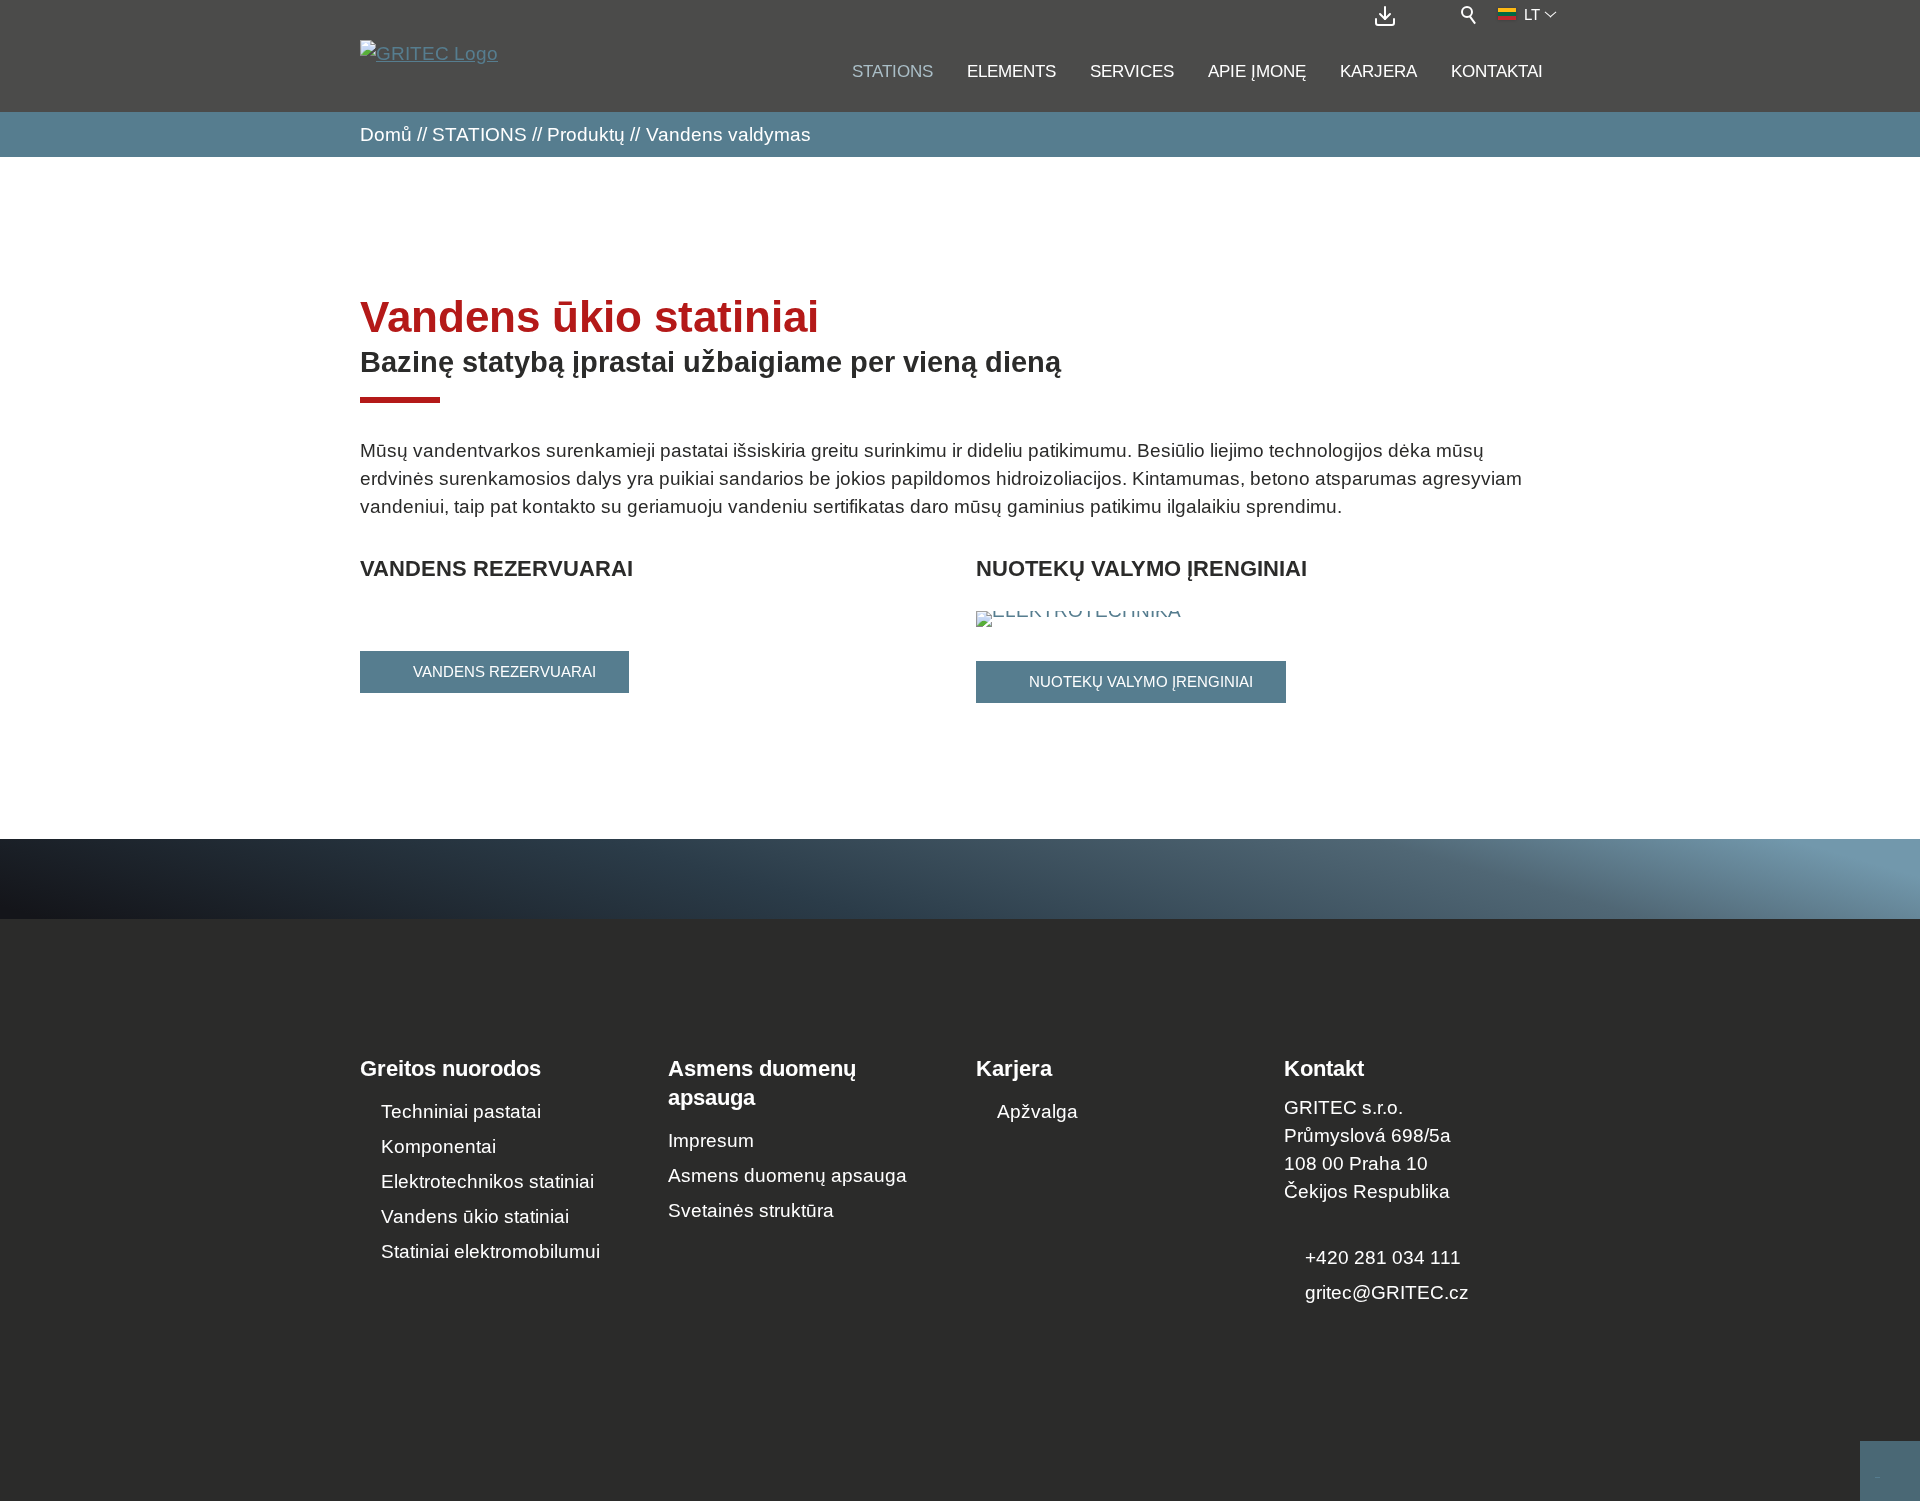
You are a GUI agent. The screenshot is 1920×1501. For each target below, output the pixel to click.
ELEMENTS (1011, 71)
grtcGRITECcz (1387, 1292)
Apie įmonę (1257, 71)
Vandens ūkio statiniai (475, 1216)
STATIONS (892, 71)
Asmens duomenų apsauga (787, 1175)
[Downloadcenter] (1389, 16)
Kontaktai (1497, 71)
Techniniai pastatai (461, 1111)
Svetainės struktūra (751, 1210)
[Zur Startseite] (429, 64)
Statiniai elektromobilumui (490, 1251)
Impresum (711, 1140)
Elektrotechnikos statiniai (487, 1181)
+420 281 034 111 (1383, 1257)
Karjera (1378, 71)
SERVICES (1132, 71)
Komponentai (438, 1146)
